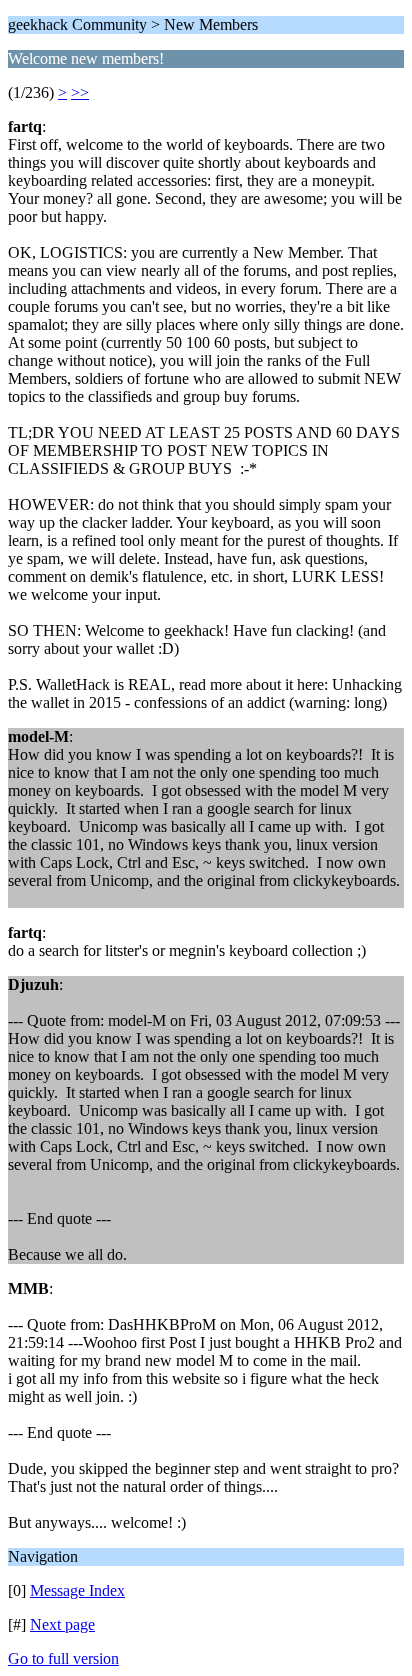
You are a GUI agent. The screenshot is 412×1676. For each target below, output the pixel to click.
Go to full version (63, 1658)
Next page (62, 1624)
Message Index (77, 1590)
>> (80, 92)
